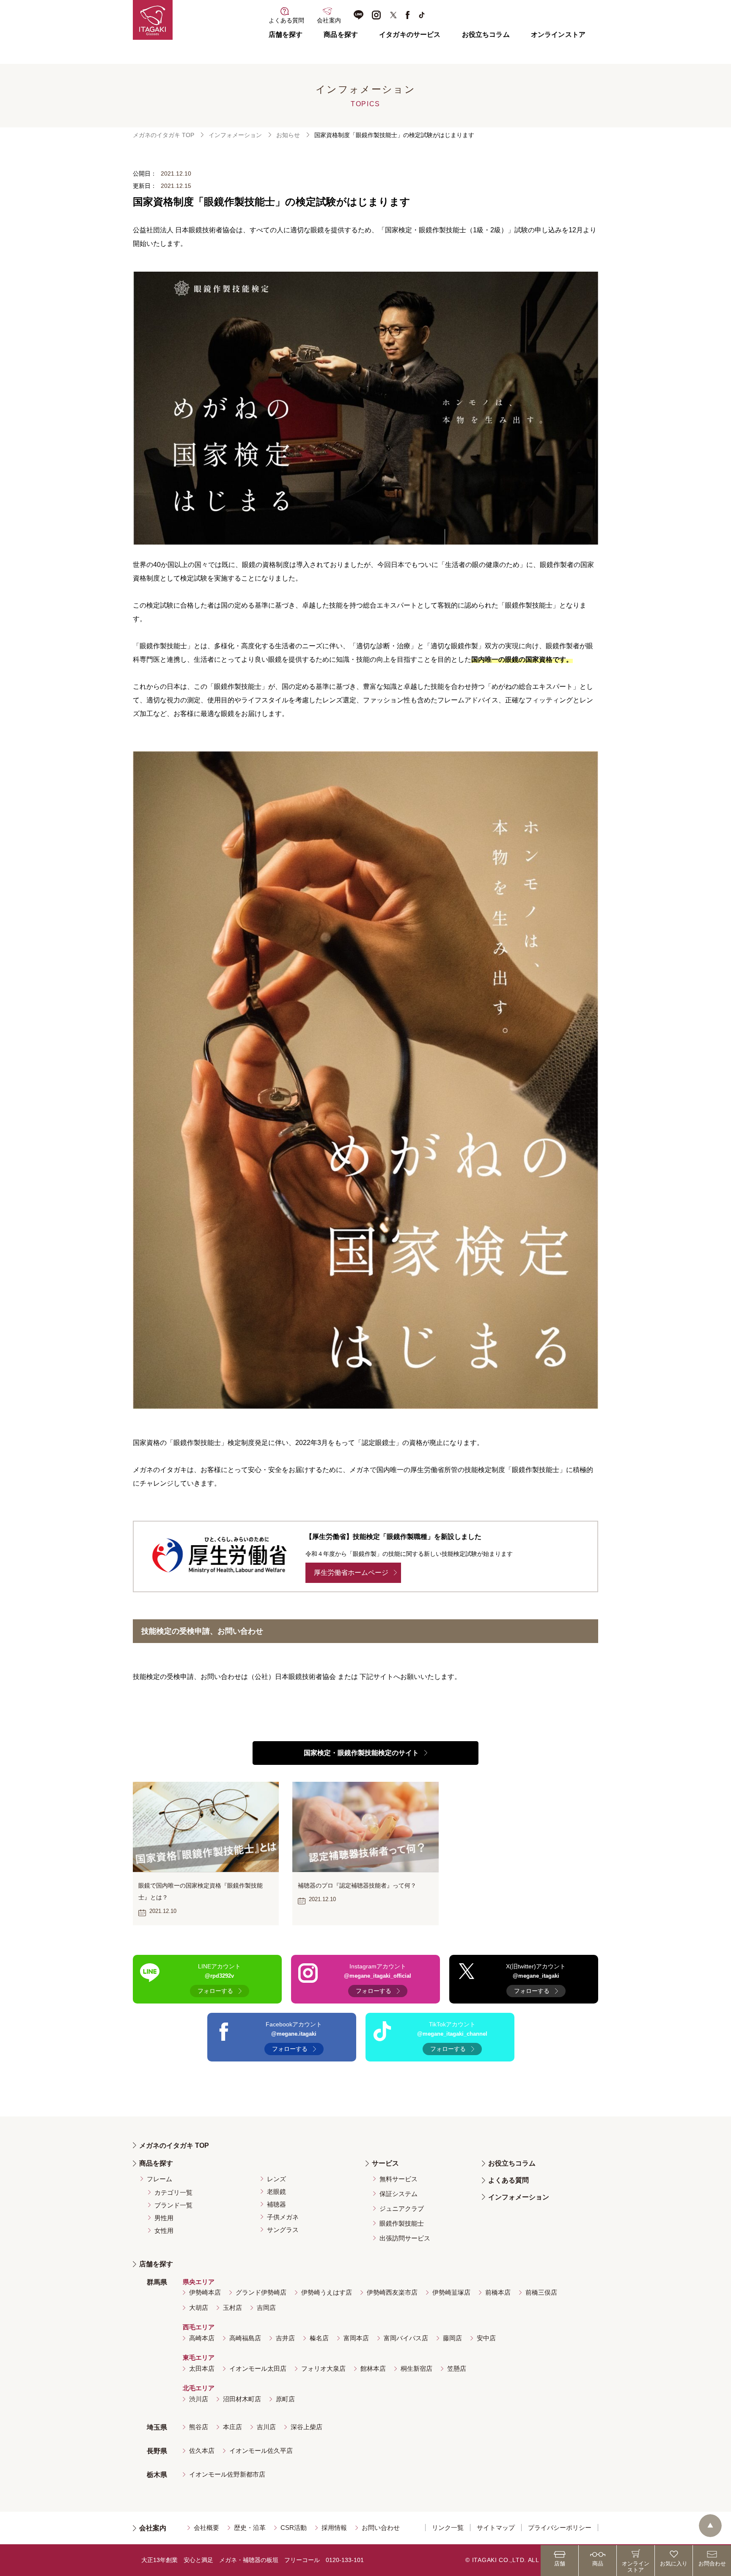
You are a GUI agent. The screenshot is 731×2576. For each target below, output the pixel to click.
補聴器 (276, 2204)
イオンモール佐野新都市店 (227, 2474)
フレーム (159, 2179)
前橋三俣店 (541, 2292)
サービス (385, 2163)
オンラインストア (558, 34)
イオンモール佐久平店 (261, 2451)
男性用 (164, 2218)
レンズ (276, 2179)
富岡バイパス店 (406, 2338)
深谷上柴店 (306, 2427)
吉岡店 (266, 2308)
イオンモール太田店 (258, 2368)
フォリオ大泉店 (323, 2368)
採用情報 (334, 2528)
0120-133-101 (345, 2560)
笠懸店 (457, 2368)
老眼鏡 (276, 2192)
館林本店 (373, 2368)
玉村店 (232, 2308)
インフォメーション (235, 135)
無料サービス (398, 2179)
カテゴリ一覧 (173, 2192)
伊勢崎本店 (205, 2292)
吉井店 (285, 2338)
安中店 (486, 2338)
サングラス (283, 2230)
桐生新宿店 (416, 2368)
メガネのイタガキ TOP (164, 135)
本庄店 (232, 2427)
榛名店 (319, 2338)
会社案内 (153, 2528)
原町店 (285, 2399)
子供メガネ (283, 2217)
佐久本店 (202, 2451)
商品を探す (341, 34)
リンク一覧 (448, 2528)
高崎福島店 (245, 2338)
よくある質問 (508, 2180)
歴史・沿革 (250, 2528)
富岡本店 (356, 2338)
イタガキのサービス (410, 34)
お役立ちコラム (486, 34)
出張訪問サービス (405, 2238)
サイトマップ (496, 2528)
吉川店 (266, 2427)
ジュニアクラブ (402, 2209)
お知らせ (288, 135)
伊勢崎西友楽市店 (392, 2292)
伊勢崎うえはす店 (327, 2292)
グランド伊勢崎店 (261, 2292)
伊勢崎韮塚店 (451, 2292)
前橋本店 (498, 2292)
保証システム (398, 2194)
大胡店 (199, 2308)
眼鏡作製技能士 (402, 2223)
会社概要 (206, 2528)
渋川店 (199, 2399)
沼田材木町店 (242, 2399)
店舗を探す (286, 34)
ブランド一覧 (173, 2205)
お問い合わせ (381, 2528)
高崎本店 (202, 2338)
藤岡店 (452, 2338)
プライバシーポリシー (560, 2528)
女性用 (164, 2231)
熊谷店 (199, 2427)
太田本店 (202, 2368)
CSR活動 (294, 2528)
